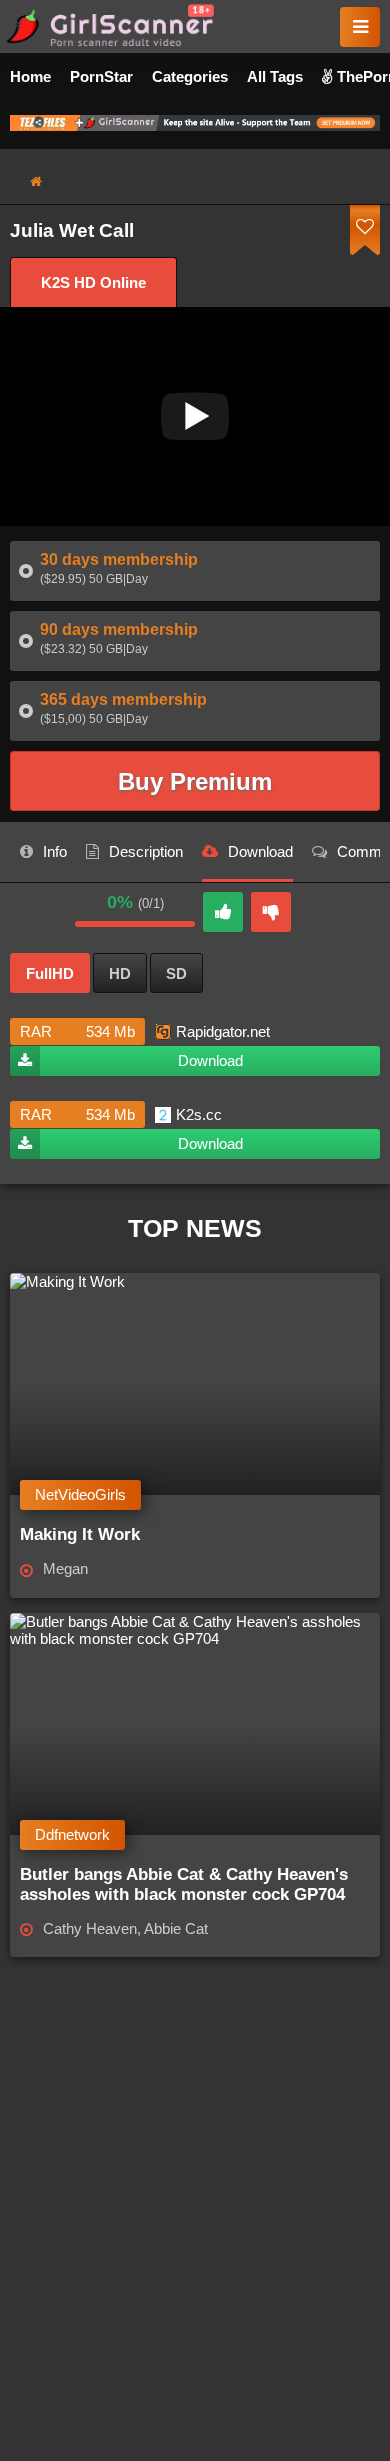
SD (176, 973)
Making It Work (80, 1534)
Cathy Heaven (90, 1928)
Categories (190, 76)
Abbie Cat (176, 1928)
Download (210, 1060)
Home (30, 76)
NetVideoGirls (80, 1494)
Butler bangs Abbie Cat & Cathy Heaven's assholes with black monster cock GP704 (184, 1884)
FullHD (50, 973)
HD (120, 973)
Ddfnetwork (72, 1834)
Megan (65, 1568)
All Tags (275, 76)
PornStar (101, 76)
